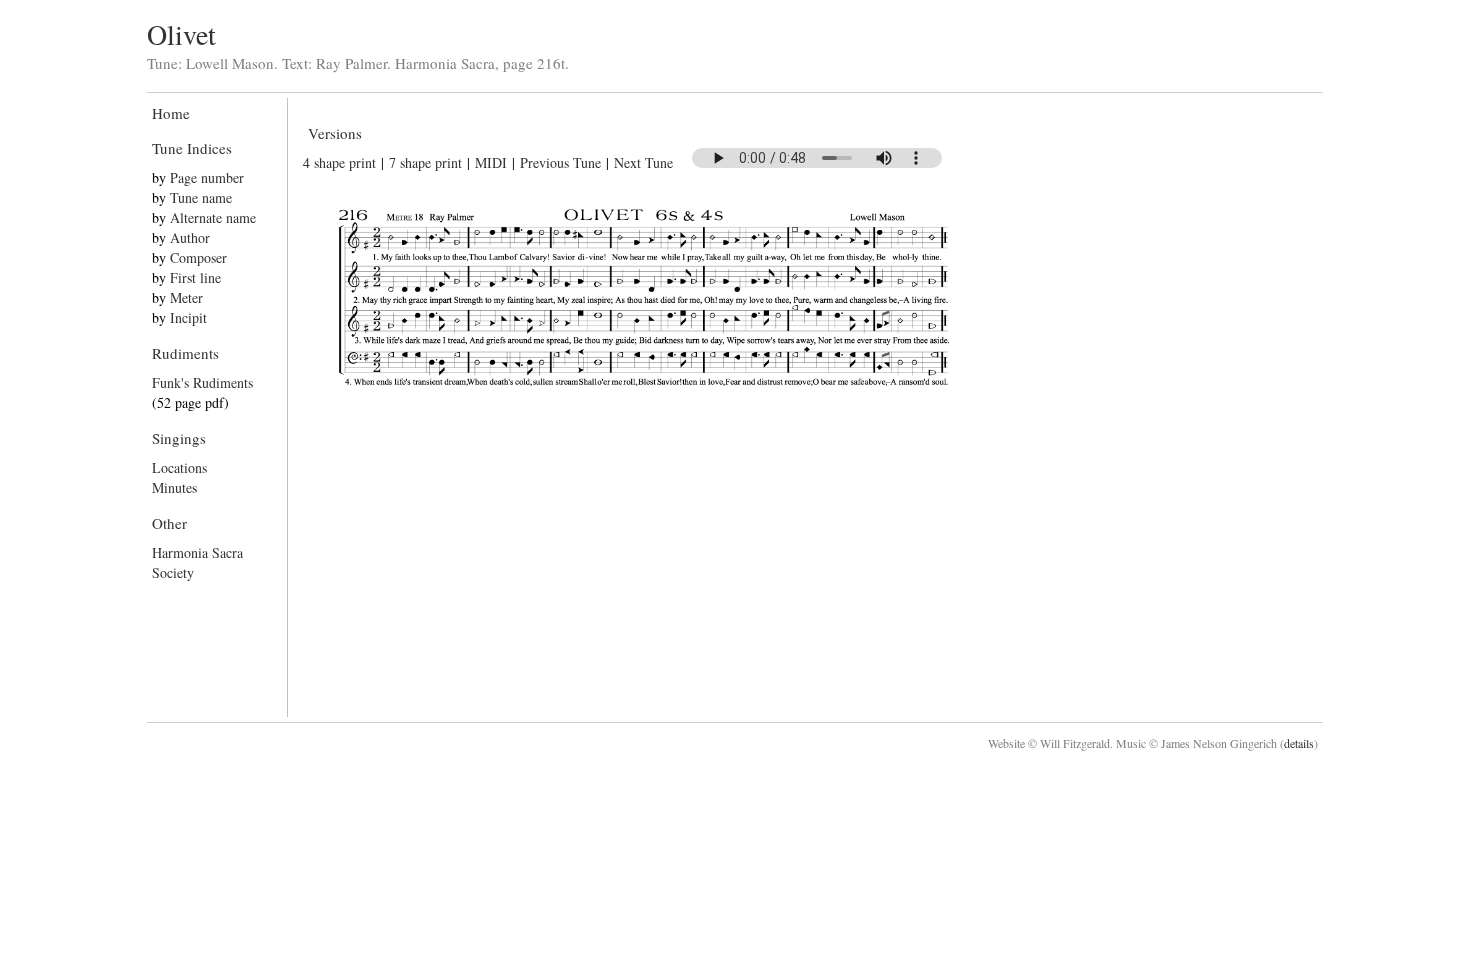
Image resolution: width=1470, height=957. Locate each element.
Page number (207, 177)
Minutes (174, 487)
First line (195, 277)
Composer (198, 257)
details (1299, 743)
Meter (186, 297)
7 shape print (425, 162)
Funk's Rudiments (202, 382)
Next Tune (643, 162)
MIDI (491, 162)
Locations (179, 467)
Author (190, 237)
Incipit (188, 317)
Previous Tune (560, 162)
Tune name (201, 197)
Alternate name (213, 217)
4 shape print (339, 162)
